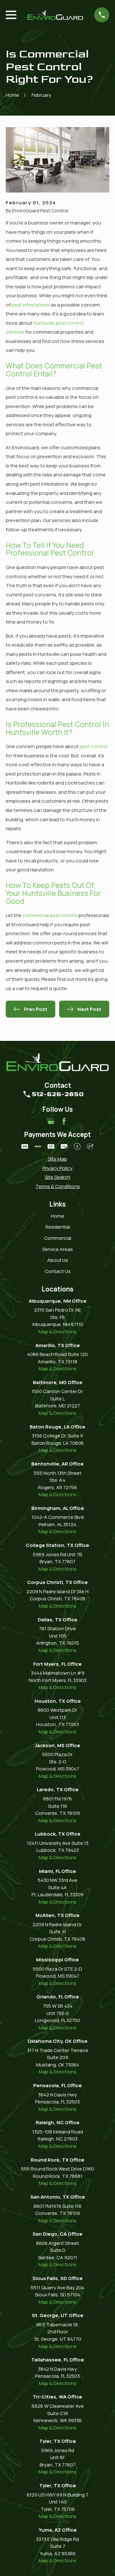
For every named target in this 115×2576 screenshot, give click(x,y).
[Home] (55, 15)
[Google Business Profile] (51, 1121)
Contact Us (58, 1271)
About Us (58, 1260)
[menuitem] (57, 1159)
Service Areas (57, 1249)
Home (57, 1216)
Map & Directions (57, 1332)
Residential (58, 1227)
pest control (93, 746)
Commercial (58, 1238)
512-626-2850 (58, 1094)
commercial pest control (50, 915)
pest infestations (31, 305)
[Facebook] (64, 1121)
